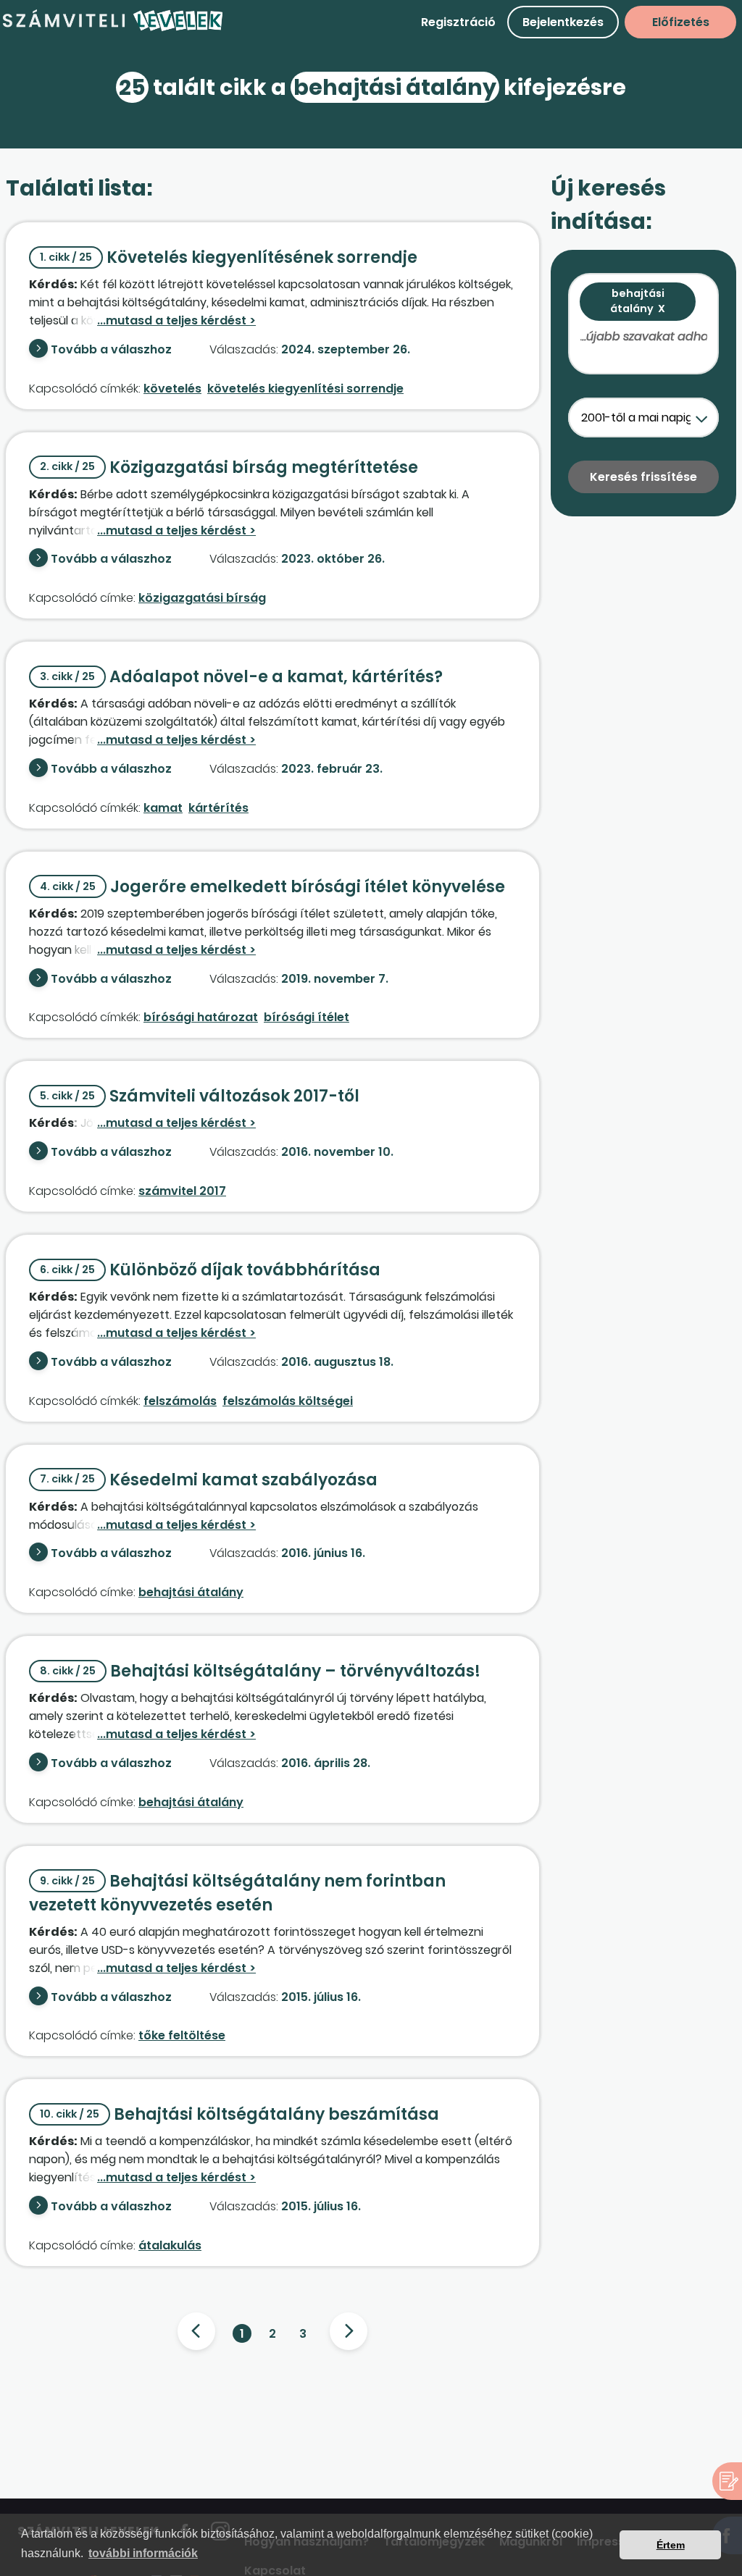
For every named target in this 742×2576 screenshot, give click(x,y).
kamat (163, 808)
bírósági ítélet (307, 1017)
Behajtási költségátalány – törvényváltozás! (260, 1671)
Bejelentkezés (563, 22)
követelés (172, 389)
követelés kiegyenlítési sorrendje (305, 389)
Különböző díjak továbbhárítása (210, 1270)
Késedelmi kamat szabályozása (209, 1480)
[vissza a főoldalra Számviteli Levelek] (113, 29)
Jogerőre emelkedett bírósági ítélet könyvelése (272, 887)
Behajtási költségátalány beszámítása (239, 2114)
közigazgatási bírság (202, 598)
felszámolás (180, 1401)
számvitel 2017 (182, 1191)
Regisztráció (458, 22)
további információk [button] (143, 2553)
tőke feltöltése (182, 2035)
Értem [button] (671, 2545)
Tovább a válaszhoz (111, 349)
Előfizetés (681, 22)
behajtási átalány (191, 1592)
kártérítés (218, 808)
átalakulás (170, 2245)
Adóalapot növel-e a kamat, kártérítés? (241, 677)
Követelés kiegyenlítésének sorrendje (229, 257)
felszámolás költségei (288, 1401)
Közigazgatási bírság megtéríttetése (229, 467)
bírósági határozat (201, 1017)
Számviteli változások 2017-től (200, 1096)
